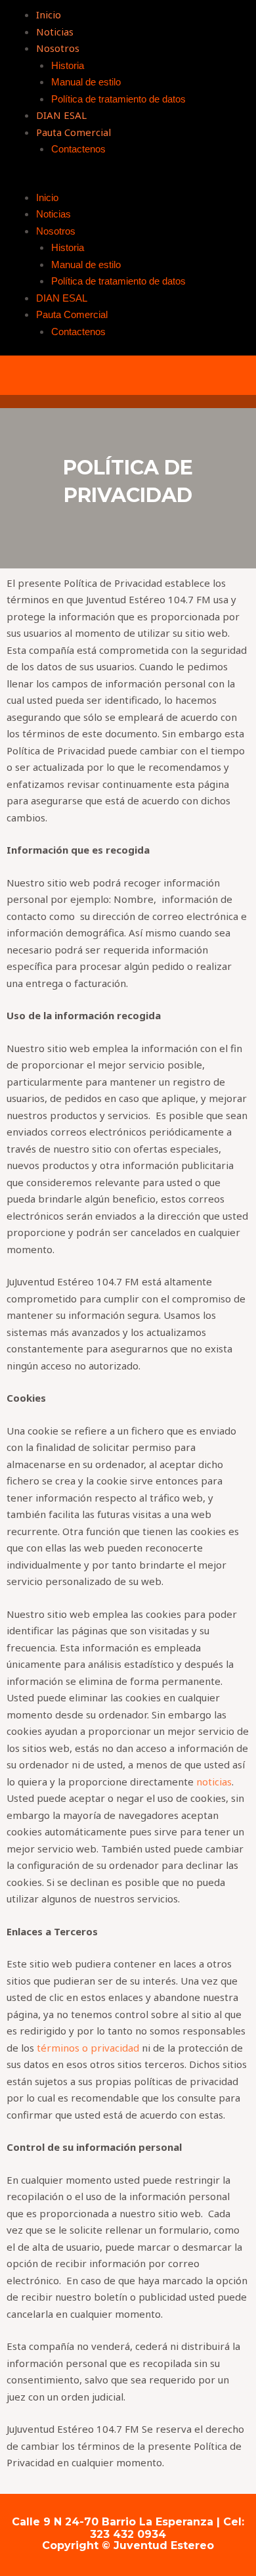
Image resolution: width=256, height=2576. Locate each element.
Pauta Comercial (74, 132)
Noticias (55, 32)
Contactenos (78, 149)
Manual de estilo (86, 82)
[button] (128, 181)
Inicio (49, 14)
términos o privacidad (88, 2048)
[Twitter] (85, 375)
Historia (68, 65)
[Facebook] (43, 375)
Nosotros (58, 48)
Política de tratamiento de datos (118, 99)
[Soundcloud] (171, 375)
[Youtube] (128, 375)
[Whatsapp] (213, 375)
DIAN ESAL (61, 115)
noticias (214, 1782)
